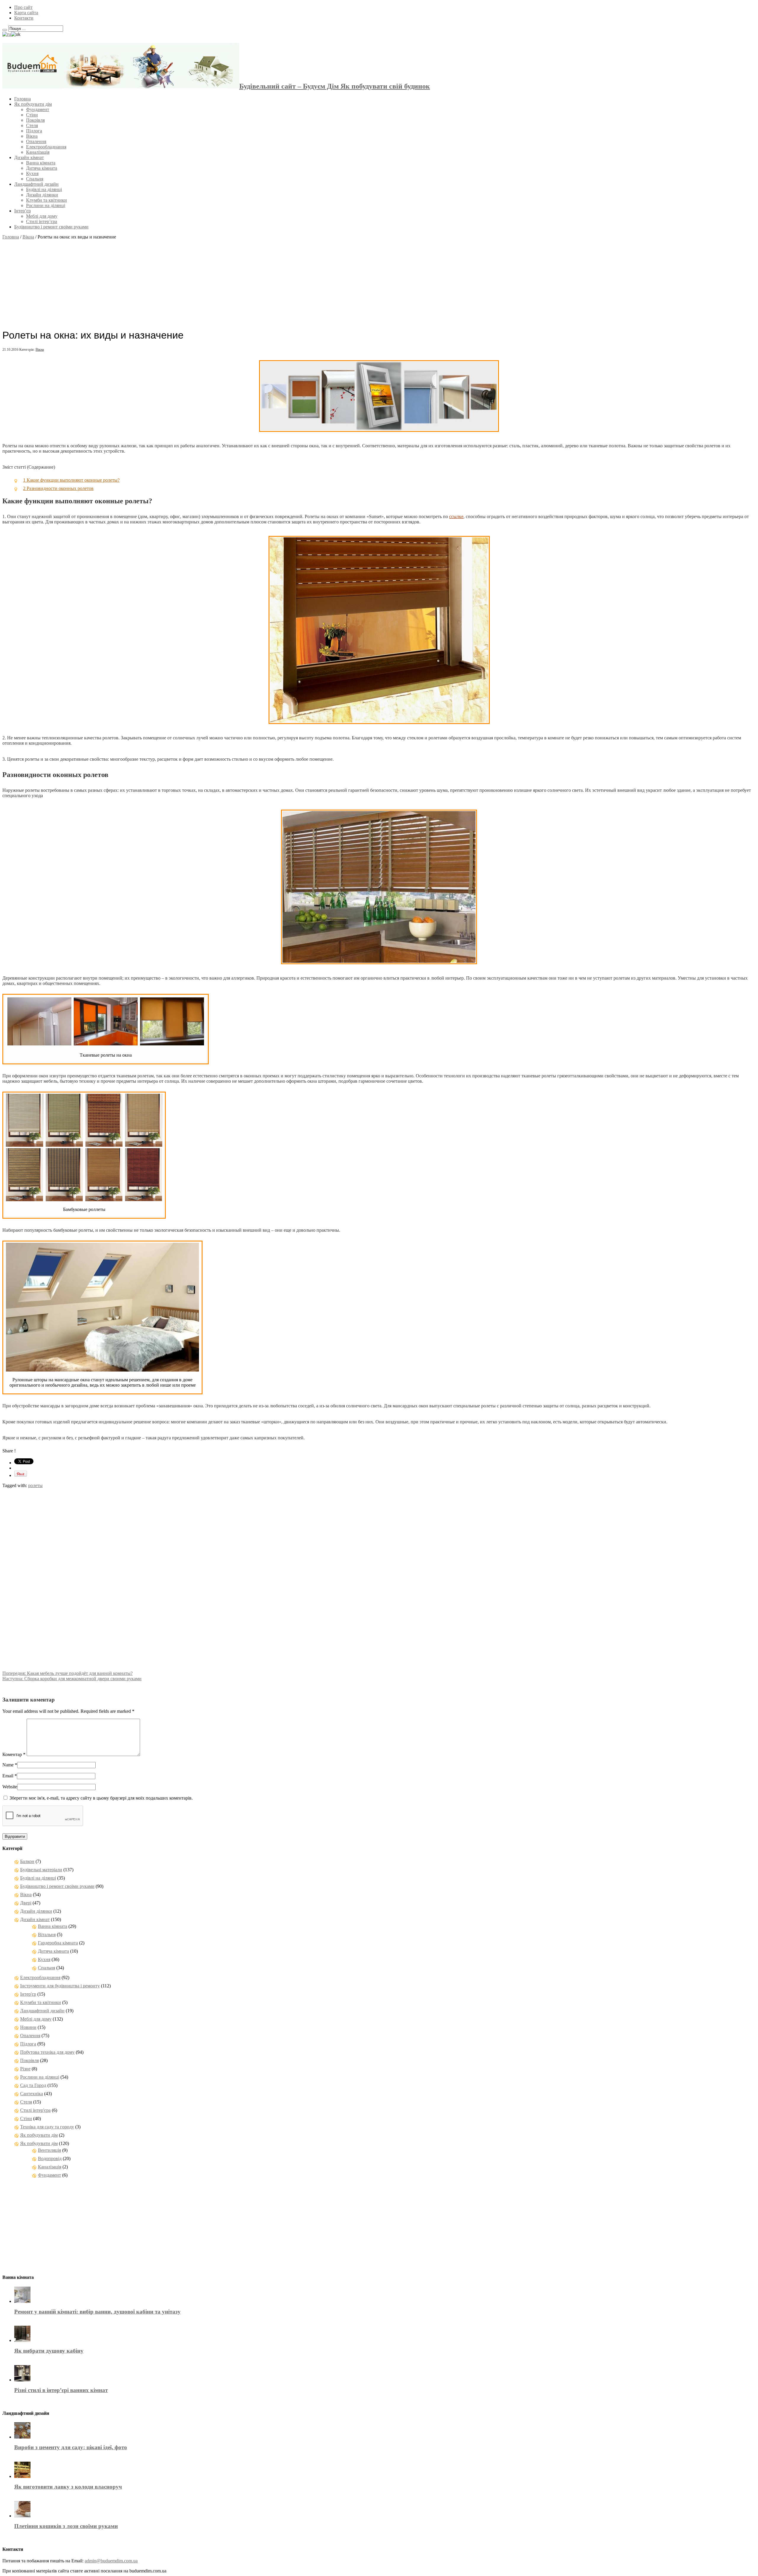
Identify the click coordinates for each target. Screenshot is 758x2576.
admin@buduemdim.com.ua (111, 2561)
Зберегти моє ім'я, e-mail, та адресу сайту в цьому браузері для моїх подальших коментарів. (101, 1798)
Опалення (36, 141)
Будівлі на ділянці (44, 189)
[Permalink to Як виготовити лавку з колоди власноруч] (22, 2476)
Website (10, 1787)
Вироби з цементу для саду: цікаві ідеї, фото (71, 2447)
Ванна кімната (41, 163)
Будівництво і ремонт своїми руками (51, 227)
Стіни (32, 115)
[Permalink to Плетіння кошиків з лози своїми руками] (22, 2516)
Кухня (32, 173)
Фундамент (38, 109)
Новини (28, 2027)
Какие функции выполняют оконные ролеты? (71, 480)
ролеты (35, 1485)
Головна (23, 99)
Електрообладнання (46, 147)
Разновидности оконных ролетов (58, 488)
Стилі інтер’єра (42, 221)
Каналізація (38, 152)
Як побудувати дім (33, 104)
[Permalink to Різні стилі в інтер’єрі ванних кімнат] (22, 2380)
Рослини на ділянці (46, 205)
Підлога (34, 131)
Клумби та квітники (46, 200)
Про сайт (23, 7)
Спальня (35, 179)
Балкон (27, 1861)
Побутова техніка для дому (47, 2052)
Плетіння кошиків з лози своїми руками (66, 2526)
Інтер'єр (28, 1994)
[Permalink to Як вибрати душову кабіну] (22, 2340)
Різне (25, 2069)
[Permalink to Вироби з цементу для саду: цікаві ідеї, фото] (22, 2437)
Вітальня (47, 1935)
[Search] (5, 30)
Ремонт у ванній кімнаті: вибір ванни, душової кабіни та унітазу (97, 2312)
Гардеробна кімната (58, 1943)
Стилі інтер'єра (35, 2110)
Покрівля (35, 120)
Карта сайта (26, 13)
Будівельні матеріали (41, 1870)
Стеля (32, 125)
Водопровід (50, 2158)
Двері (26, 1903)
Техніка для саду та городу (47, 2127)
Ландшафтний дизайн (36, 184)
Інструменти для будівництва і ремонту (60, 1986)
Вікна (32, 136)
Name (8, 1765)
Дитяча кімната (42, 168)
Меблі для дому (42, 216)
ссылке (456, 516)
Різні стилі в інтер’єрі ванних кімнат (61, 2390)
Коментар (14, 1754)
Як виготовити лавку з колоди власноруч (68, 2487)
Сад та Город (33, 2085)
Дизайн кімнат (29, 157)
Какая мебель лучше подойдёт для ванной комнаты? (68, 1673)
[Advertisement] (379, 281)
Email (8, 1776)
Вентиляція (49, 2150)
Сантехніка (32, 2094)
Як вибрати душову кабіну (49, 2351)
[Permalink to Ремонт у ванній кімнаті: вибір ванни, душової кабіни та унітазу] (22, 2301)
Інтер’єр (23, 211)
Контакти (24, 18)
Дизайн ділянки (42, 195)
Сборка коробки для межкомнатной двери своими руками (72, 1679)
